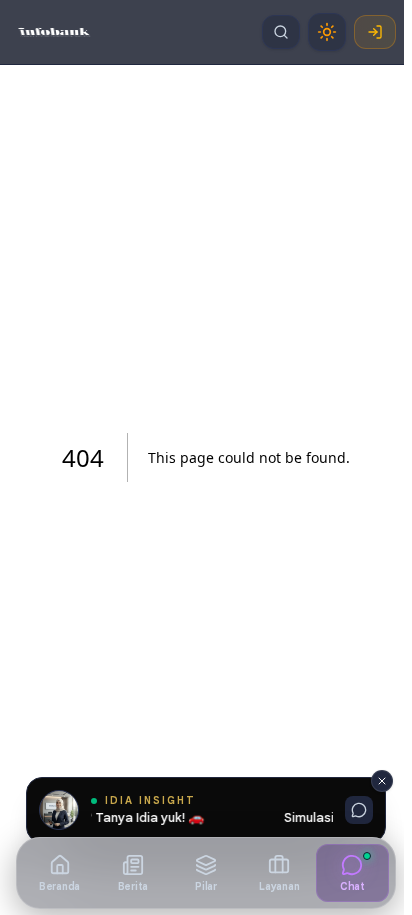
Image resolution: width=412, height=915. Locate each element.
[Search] (281, 32)
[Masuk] (375, 32)
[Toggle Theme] (327, 32)
